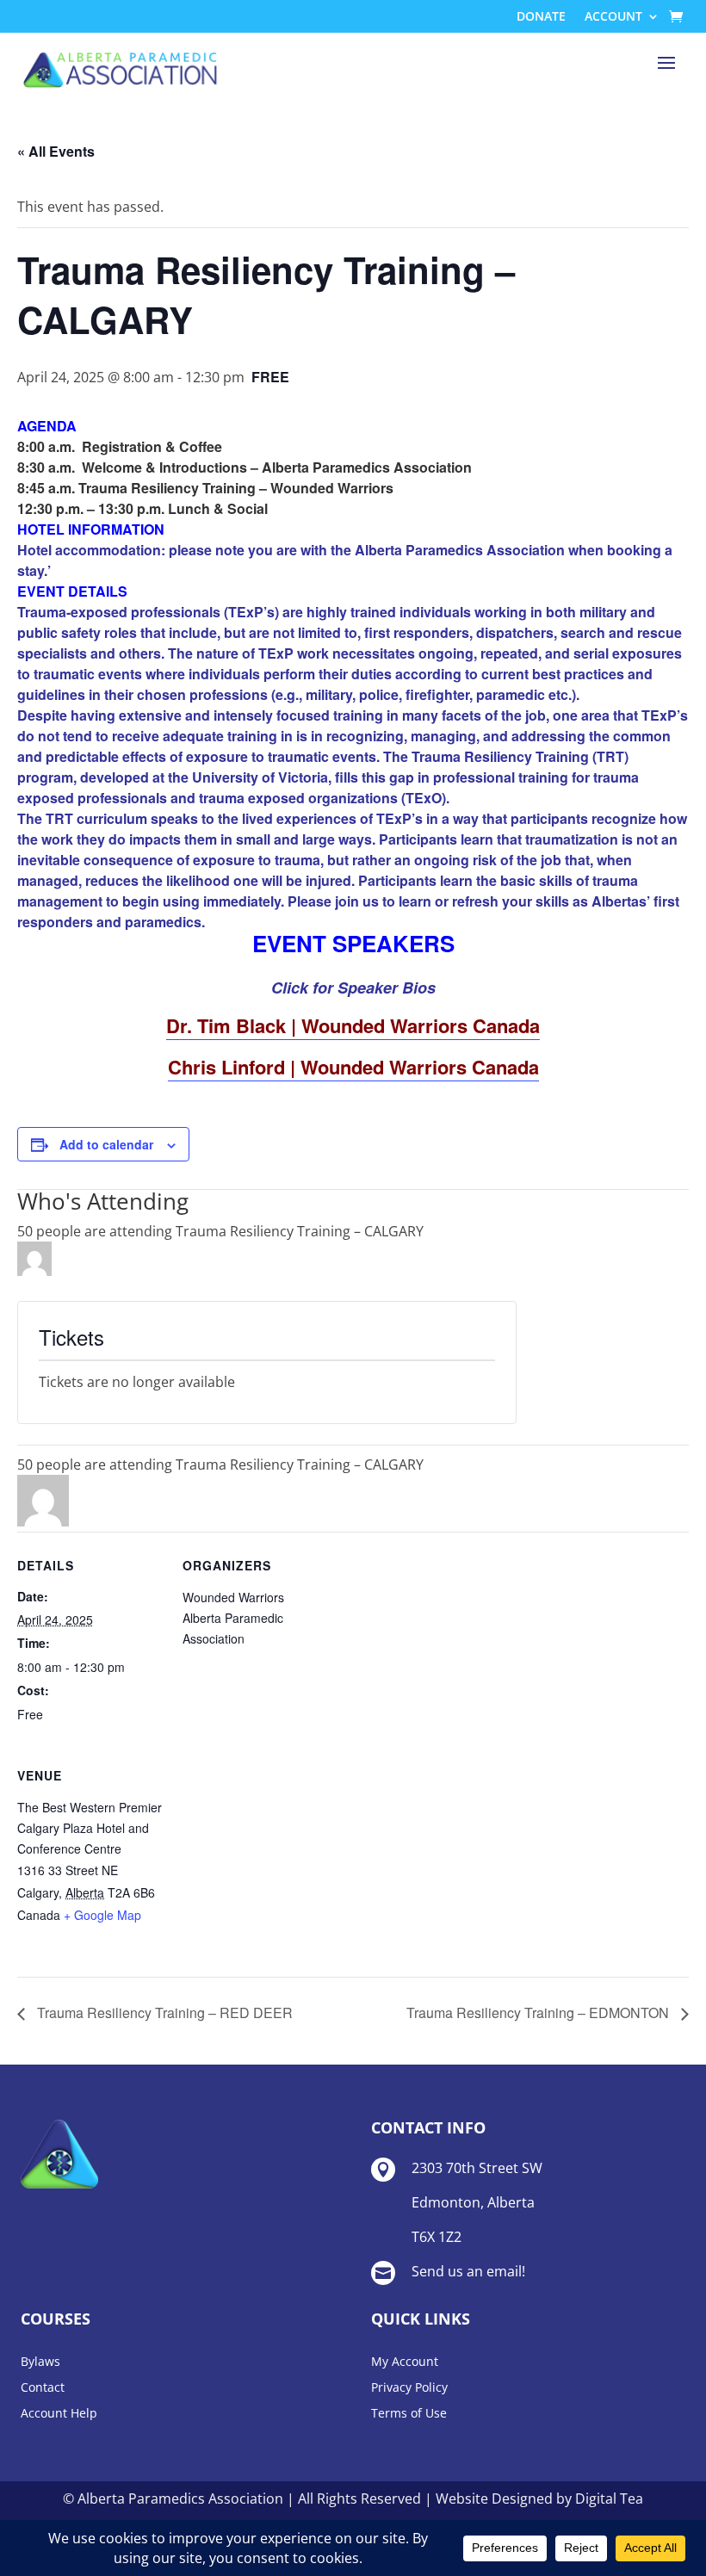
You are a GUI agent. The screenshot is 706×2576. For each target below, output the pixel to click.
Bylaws (40, 2362)
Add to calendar (106, 1144)
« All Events (56, 151)
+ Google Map (102, 1915)
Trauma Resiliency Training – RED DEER (163, 2012)
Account (613, 17)
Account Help (59, 2414)
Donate (541, 17)
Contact (43, 2388)
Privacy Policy (409, 2388)
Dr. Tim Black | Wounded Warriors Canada (353, 1025)
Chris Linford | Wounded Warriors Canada (353, 1067)
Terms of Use (409, 2414)
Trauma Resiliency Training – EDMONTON (539, 2012)
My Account (405, 2362)
